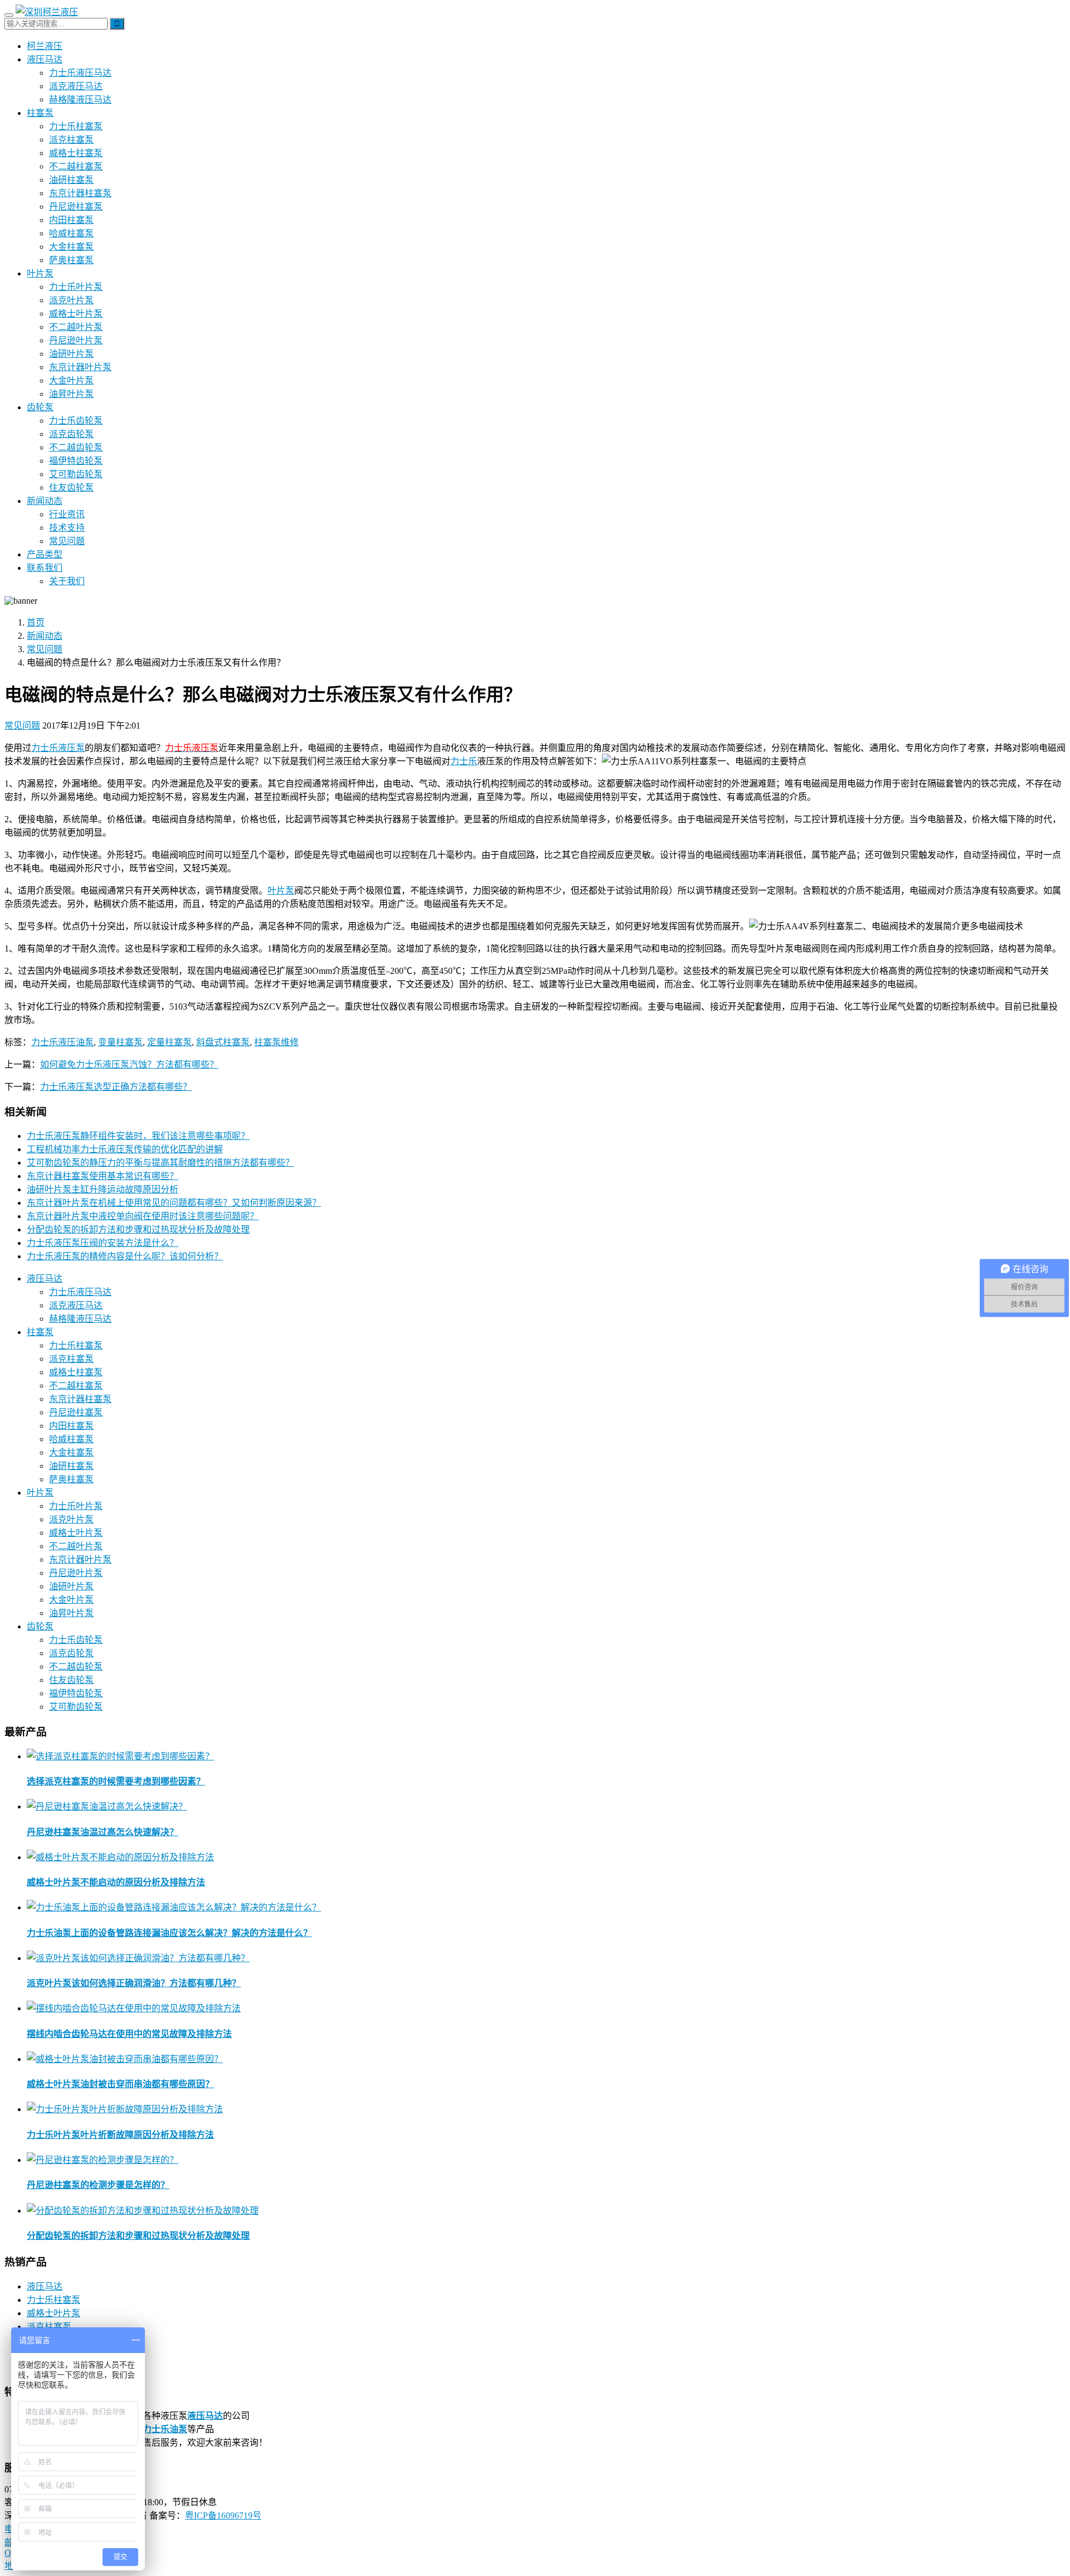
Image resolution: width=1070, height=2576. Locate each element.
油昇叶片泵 (71, 394)
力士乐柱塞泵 (76, 126)
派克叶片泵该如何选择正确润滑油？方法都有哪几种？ (134, 1983)
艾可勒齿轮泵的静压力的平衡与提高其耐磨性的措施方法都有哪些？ (160, 1163)
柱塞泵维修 (276, 1042)
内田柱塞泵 (71, 220)
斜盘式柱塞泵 (223, 1042)
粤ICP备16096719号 (223, 2516)
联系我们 (45, 568)
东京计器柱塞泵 (80, 193)
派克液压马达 (76, 86)
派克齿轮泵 (71, 434)
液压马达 (45, 59)
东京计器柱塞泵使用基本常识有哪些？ (103, 1176)
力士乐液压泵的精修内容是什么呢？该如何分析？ (125, 1256)
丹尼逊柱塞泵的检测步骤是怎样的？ (98, 2185)
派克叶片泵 (71, 300)
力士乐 (464, 761)
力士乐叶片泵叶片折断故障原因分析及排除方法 (120, 2135)
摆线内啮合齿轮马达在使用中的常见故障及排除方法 (129, 2034)
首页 (36, 622)
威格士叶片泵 (76, 314)
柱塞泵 (40, 113)
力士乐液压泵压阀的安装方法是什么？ (103, 1243)
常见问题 (67, 541)
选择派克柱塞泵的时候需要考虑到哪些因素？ (116, 1781)
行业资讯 (67, 514)
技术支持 (67, 528)
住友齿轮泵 (71, 487)
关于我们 (67, 581)
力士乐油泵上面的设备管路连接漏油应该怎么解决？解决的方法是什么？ (169, 1933)
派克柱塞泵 (71, 140)
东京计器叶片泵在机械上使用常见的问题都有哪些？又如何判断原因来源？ (174, 1203)
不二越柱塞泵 (76, 166)
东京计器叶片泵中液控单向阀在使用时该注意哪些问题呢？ (143, 1216)
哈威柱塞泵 (71, 233)
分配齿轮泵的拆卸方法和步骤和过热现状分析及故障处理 (138, 1229)
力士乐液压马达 (80, 73)
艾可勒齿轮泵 (76, 474)
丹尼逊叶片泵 (76, 340)
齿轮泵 (40, 407)
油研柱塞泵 (71, 180)
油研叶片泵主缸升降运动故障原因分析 (103, 1189)
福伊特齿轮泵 (76, 461)
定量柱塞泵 (169, 1042)
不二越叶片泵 (76, 327)
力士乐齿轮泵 (76, 421)
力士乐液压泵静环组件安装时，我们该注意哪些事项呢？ (138, 1136)
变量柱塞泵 (120, 1042)
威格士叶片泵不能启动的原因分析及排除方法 (116, 1882)
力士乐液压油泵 (62, 1042)
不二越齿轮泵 (76, 447)
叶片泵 (40, 273)
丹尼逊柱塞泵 (76, 207)
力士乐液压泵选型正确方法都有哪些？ (116, 1087)
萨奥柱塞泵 (71, 260)
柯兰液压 (45, 46)
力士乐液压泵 (58, 748)
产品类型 (45, 554)
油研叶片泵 (71, 354)
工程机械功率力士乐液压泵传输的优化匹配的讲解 (125, 1149)
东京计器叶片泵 (80, 367)
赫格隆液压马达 (80, 100)
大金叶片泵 (71, 380)
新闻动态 (45, 501)
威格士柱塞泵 (76, 153)
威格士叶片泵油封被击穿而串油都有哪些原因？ (120, 2084)
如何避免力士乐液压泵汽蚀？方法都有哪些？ (129, 1064)
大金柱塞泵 (71, 247)
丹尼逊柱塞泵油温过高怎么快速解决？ (103, 1832)
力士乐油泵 (165, 2429)
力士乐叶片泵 (76, 287)
